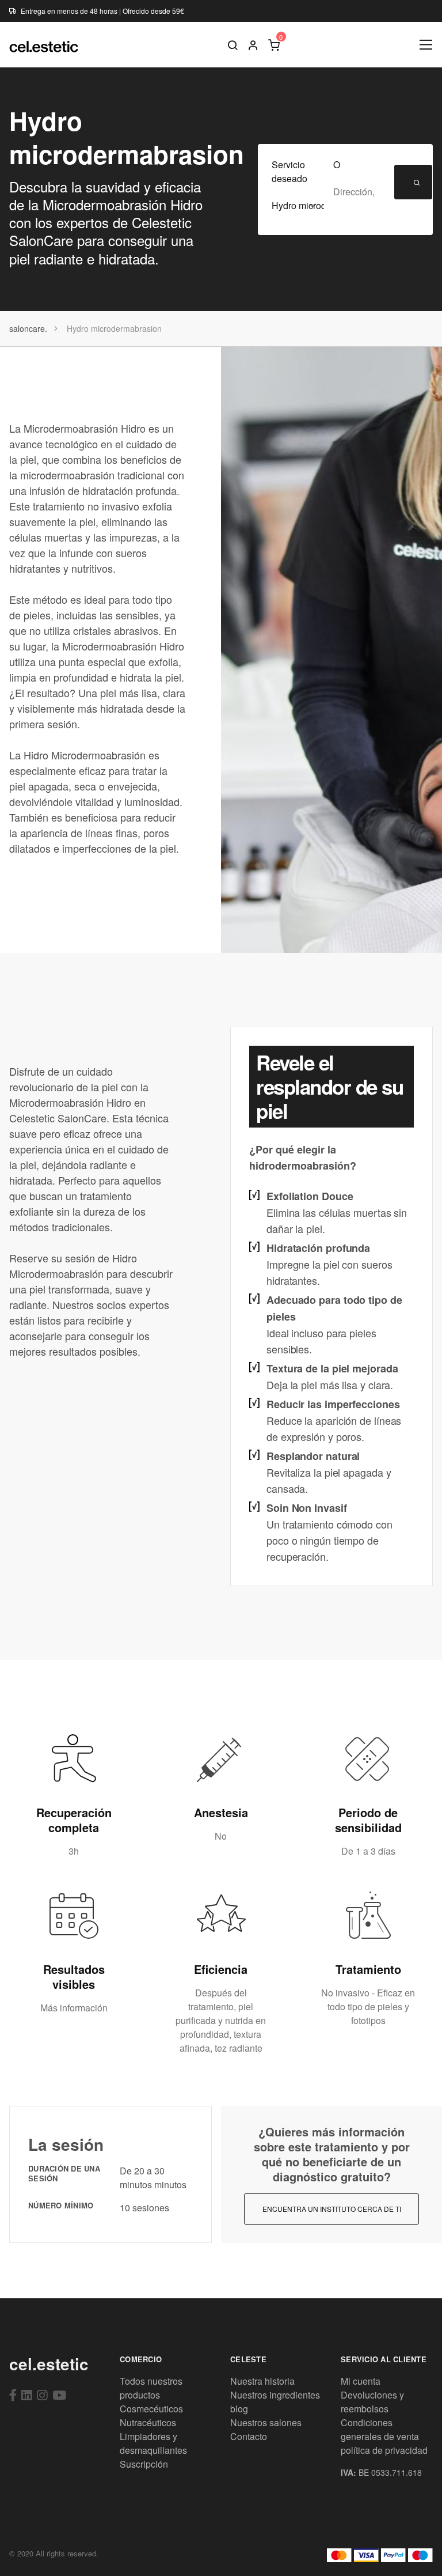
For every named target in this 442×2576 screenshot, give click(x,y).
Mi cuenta (361, 2381)
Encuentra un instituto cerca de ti (332, 2209)
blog (239, 2409)
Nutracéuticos (148, 2422)
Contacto (249, 2436)
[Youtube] (59, 2395)
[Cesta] (274, 44)
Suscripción (144, 2464)
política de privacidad (384, 2450)
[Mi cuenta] (253, 44)
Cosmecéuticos (151, 2409)
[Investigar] (233, 44)
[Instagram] (42, 2395)
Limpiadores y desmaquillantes (153, 2443)
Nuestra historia (262, 2381)
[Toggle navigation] (426, 45)
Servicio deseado (289, 171)
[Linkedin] (27, 2395)
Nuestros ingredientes (275, 2395)
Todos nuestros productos (151, 2388)
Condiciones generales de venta (380, 2429)
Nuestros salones (266, 2422)
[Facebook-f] (13, 2395)
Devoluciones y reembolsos (372, 2402)
